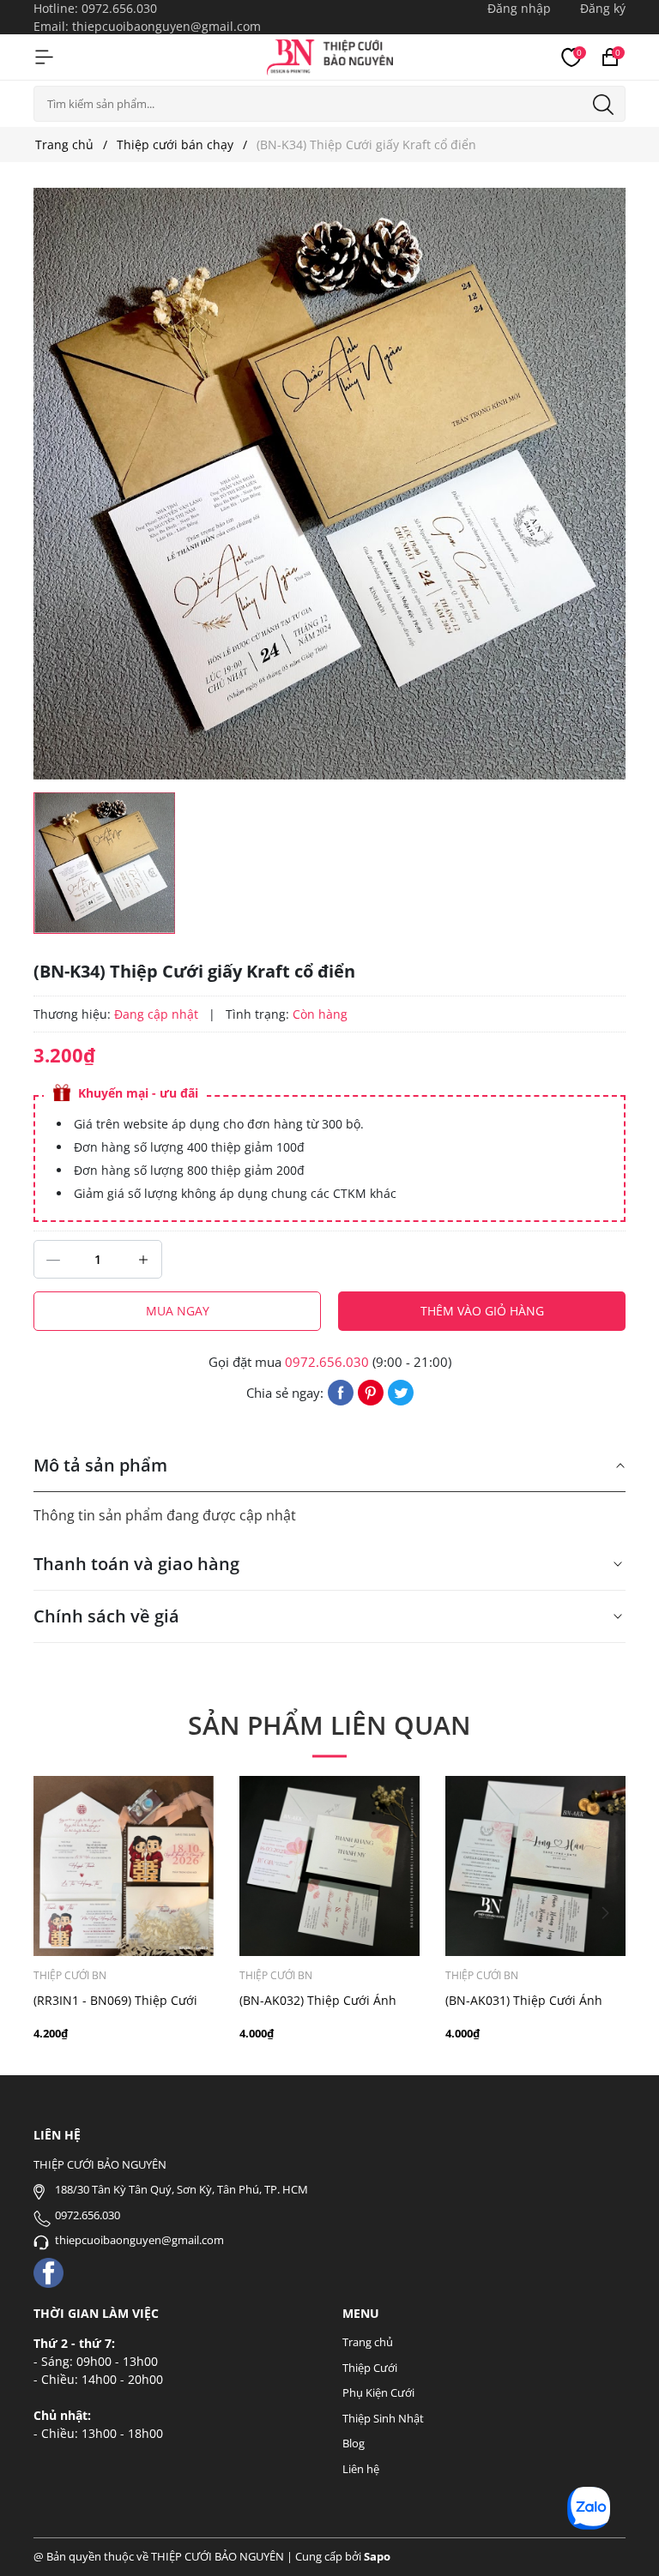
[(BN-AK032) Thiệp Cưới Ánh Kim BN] (329, 1866)
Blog (354, 2443)
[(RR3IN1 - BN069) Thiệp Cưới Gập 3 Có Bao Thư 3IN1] (124, 1866)
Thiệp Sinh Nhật (383, 2418)
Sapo (377, 2556)
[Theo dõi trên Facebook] (48, 2271)
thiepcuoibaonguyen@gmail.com (166, 26)
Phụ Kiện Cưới (378, 2392)
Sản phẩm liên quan (329, 1725)
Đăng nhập (519, 8)
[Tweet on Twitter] (401, 1391)
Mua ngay (178, 1311)
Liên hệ (361, 2469)
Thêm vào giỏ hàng (482, 1311)
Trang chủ (368, 2342)
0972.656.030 (119, 8)
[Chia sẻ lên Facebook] (341, 1391)
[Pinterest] (371, 1391)
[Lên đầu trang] (623, 2540)
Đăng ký (603, 8)
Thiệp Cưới (370, 2368)
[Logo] (330, 55)
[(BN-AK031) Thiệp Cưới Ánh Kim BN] (535, 1866)
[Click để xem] (329, 484)
